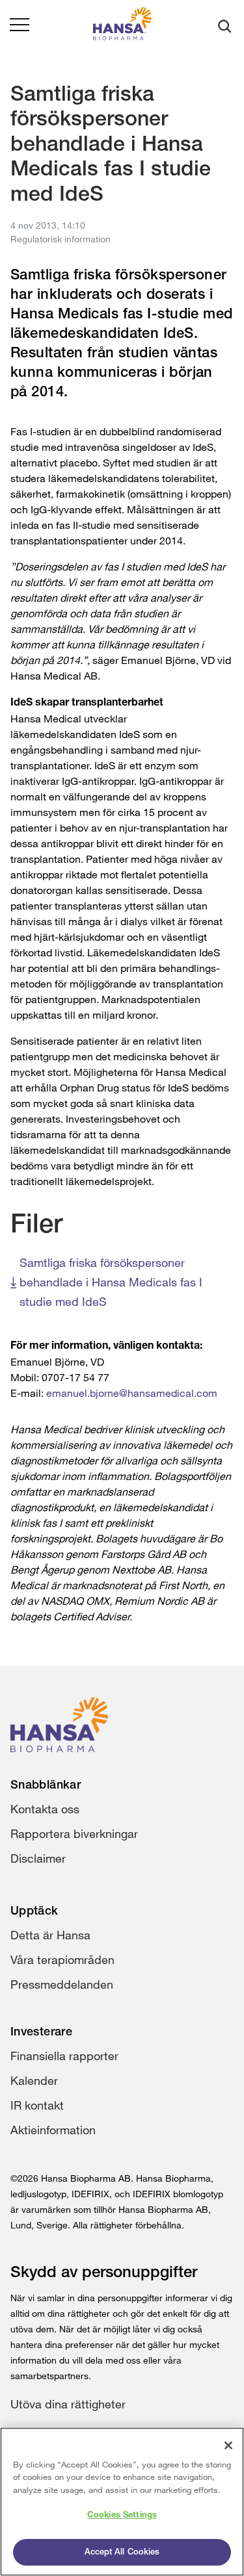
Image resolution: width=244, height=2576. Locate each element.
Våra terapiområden (62, 1959)
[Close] (228, 2445)
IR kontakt (37, 2105)
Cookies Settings (122, 2515)
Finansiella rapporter (64, 2056)
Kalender (34, 2080)
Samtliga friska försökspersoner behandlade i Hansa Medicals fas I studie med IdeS (111, 1282)
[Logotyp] (122, 26)
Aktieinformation (53, 2130)
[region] (122, 2502)
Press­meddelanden (62, 1984)
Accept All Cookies (122, 2552)
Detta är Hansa (50, 1935)
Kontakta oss (45, 1809)
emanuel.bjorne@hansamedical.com (132, 1393)
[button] (20, 26)
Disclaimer (38, 1858)
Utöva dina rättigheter (68, 2404)
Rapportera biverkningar (74, 1833)
